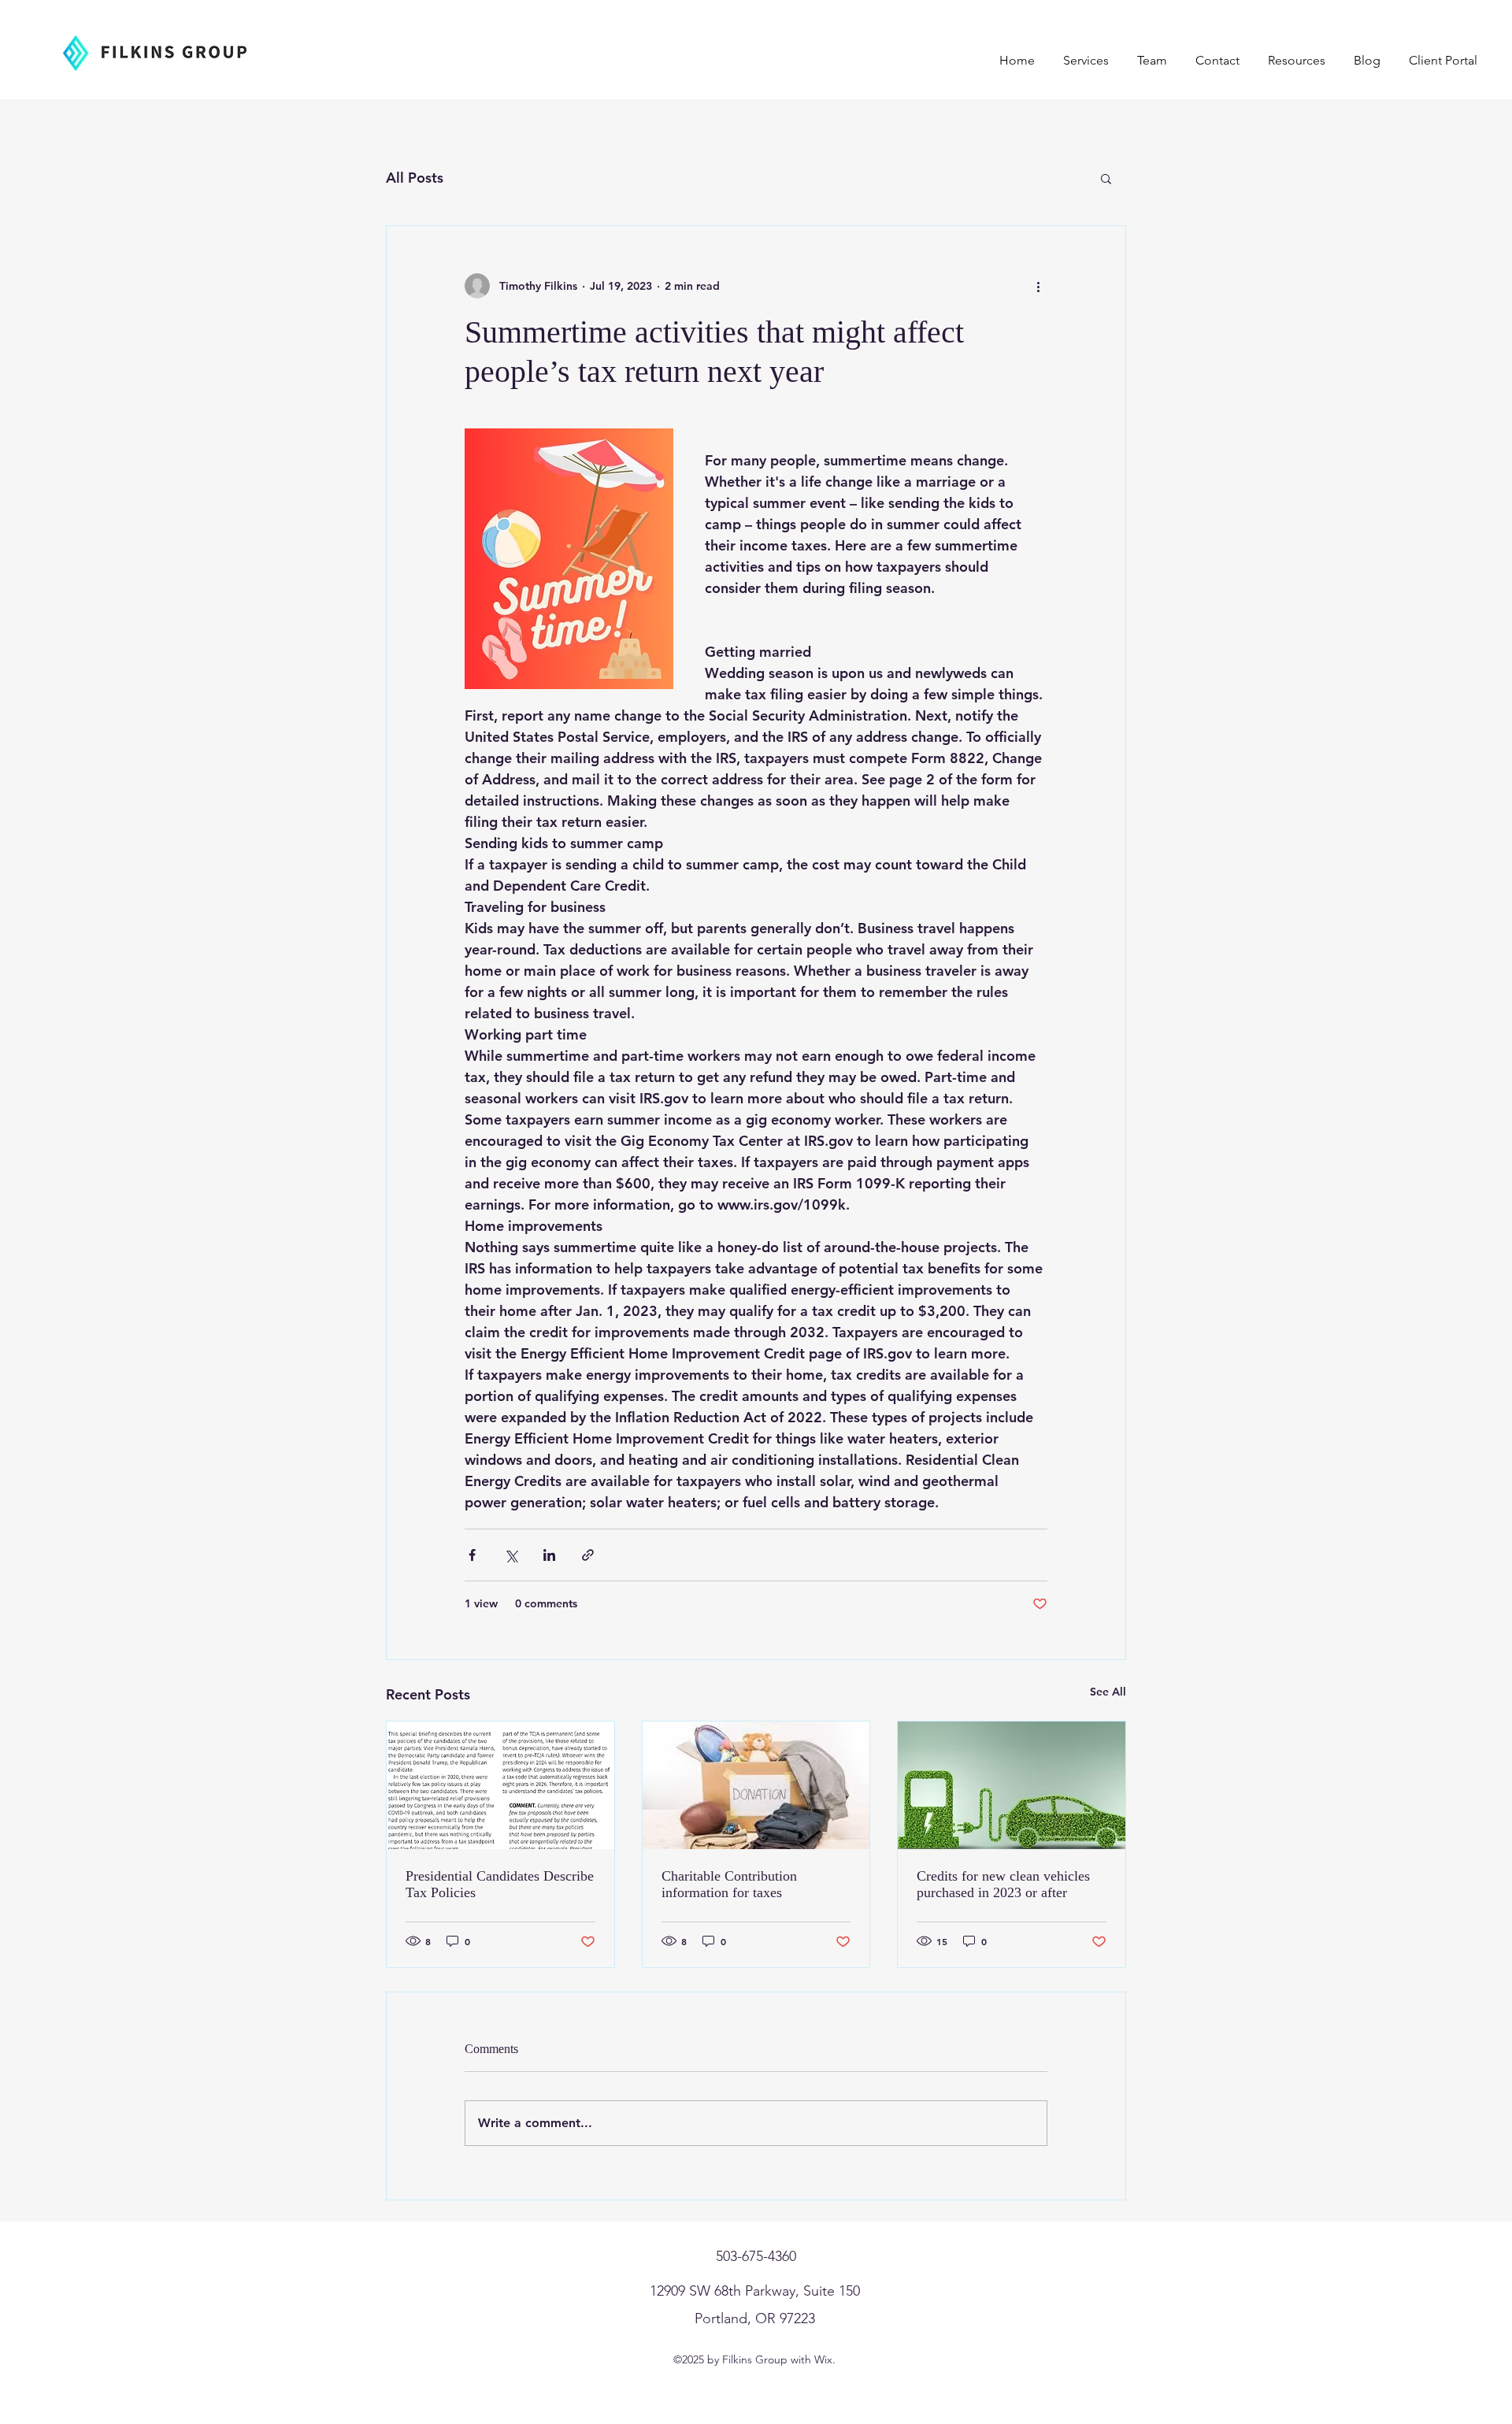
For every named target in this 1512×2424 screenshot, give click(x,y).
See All (1108, 1692)
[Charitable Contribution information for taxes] (756, 1785)
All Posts (415, 178)
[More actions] (1038, 286)
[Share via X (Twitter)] (511, 1555)
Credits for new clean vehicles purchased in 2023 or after (1003, 1884)
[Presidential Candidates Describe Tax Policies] (500, 1785)
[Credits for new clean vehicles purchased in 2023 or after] (1012, 1785)
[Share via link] (588, 1555)
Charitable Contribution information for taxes (729, 1884)
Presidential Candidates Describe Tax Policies (500, 1884)
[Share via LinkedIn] (549, 1555)
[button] (1106, 178)
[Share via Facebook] (472, 1555)
